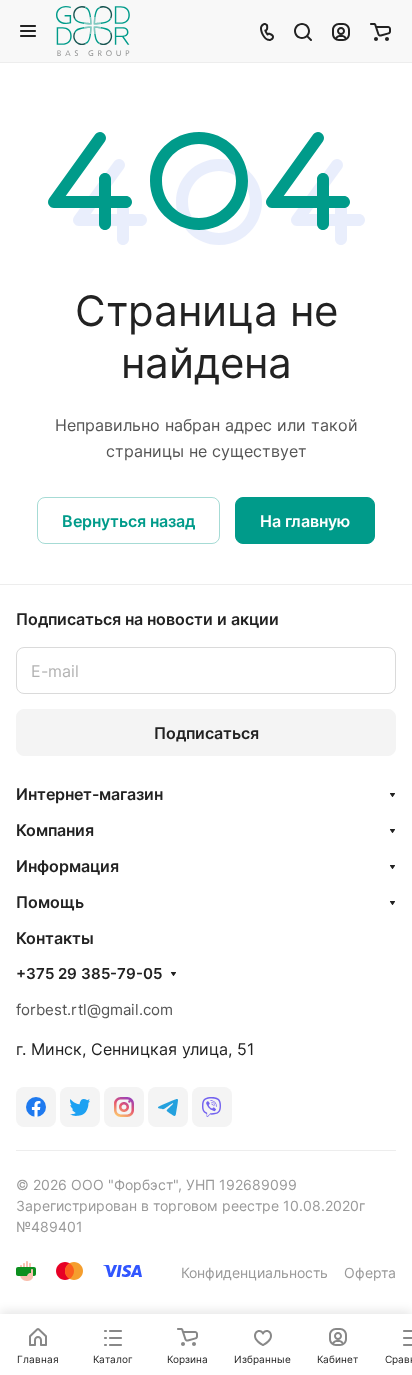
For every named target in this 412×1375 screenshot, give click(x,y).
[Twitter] (80, 1107)
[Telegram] (168, 1107)
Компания (55, 830)
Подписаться (206, 733)
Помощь (50, 902)
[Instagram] (124, 1107)
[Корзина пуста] (380, 31)
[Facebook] (36, 1107)
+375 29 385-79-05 (89, 974)
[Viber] (212, 1107)
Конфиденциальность (254, 1272)
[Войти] (341, 31)
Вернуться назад (128, 521)
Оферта (370, 1272)
